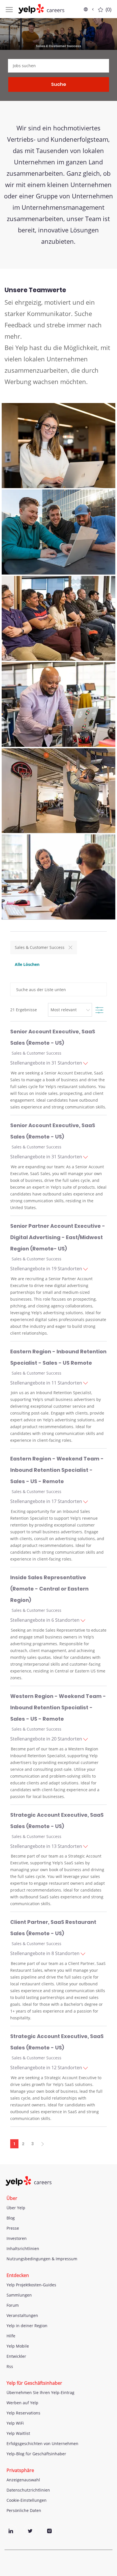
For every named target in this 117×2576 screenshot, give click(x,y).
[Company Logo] (41, 9)
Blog (11, 2218)
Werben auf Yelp (22, 2403)
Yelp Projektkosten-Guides (31, 2285)
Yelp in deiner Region (27, 2326)
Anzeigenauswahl (23, 2480)
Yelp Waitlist (18, 2433)
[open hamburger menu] (9, 9)
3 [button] (33, 2144)
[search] (58, 66)
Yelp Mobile (18, 2346)
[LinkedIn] (11, 2531)
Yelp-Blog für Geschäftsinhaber (36, 2454)
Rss (10, 2366)
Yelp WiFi (15, 2423)
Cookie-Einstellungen (27, 2500)
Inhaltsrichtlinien (23, 2249)
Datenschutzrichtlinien (28, 2490)
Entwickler (16, 2356)
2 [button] (23, 2144)
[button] (89, 9)
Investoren (17, 2238)
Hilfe (11, 2336)
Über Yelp (16, 2208)
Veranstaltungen (22, 2315)
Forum (13, 2305)
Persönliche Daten (24, 2510)
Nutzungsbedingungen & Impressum (42, 2259)
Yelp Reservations (23, 2413)
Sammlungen (19, 2295)
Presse (13, 2228)
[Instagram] (49, 2531)
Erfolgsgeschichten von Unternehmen (42, 2444)
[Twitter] (30, 2531)
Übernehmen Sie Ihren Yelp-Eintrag (40, 2392)
